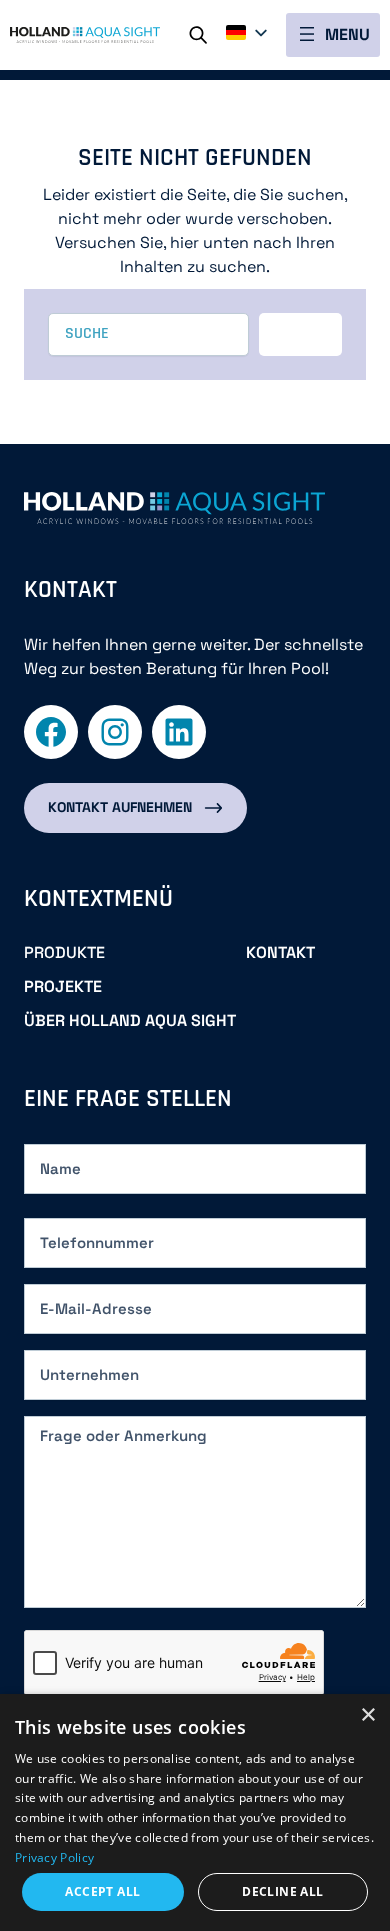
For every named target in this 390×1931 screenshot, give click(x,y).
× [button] (367, 1715)
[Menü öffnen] (333, 35)
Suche (207, 32)
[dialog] (195, 1812)
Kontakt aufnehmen (120, 807)
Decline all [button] (282, 1891)
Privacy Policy (54, 1857)
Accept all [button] (102, 1891)
